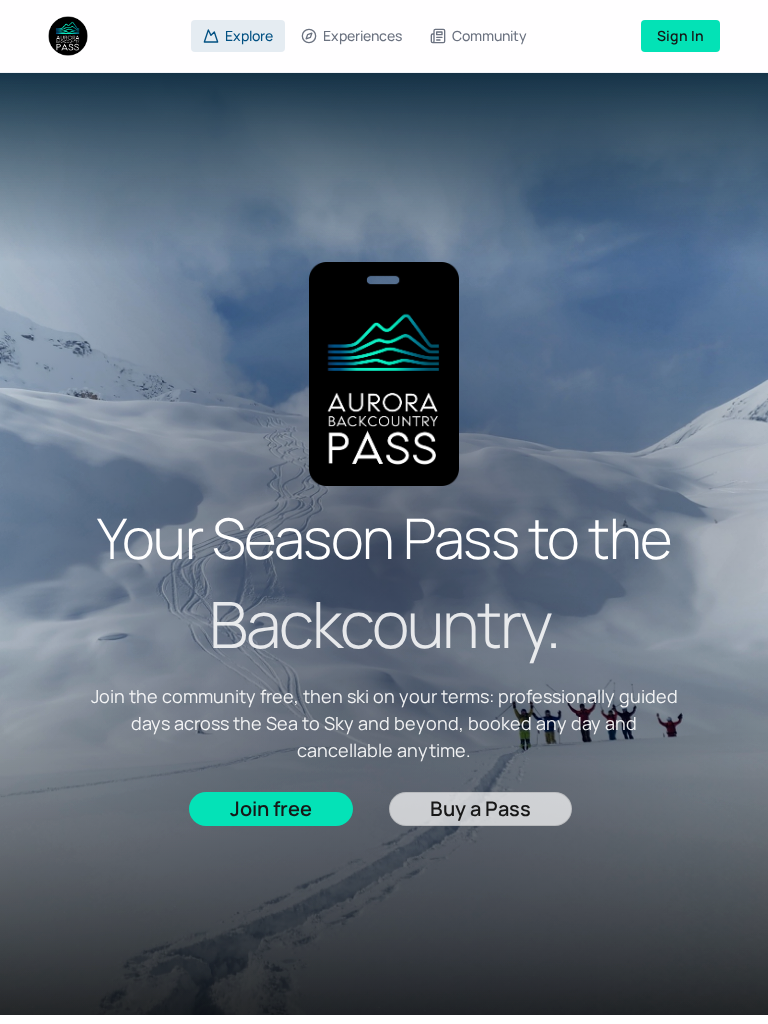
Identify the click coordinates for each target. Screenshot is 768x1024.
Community (489, 35)
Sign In (680, 35)
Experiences (362, 35)
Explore (249, 35)
